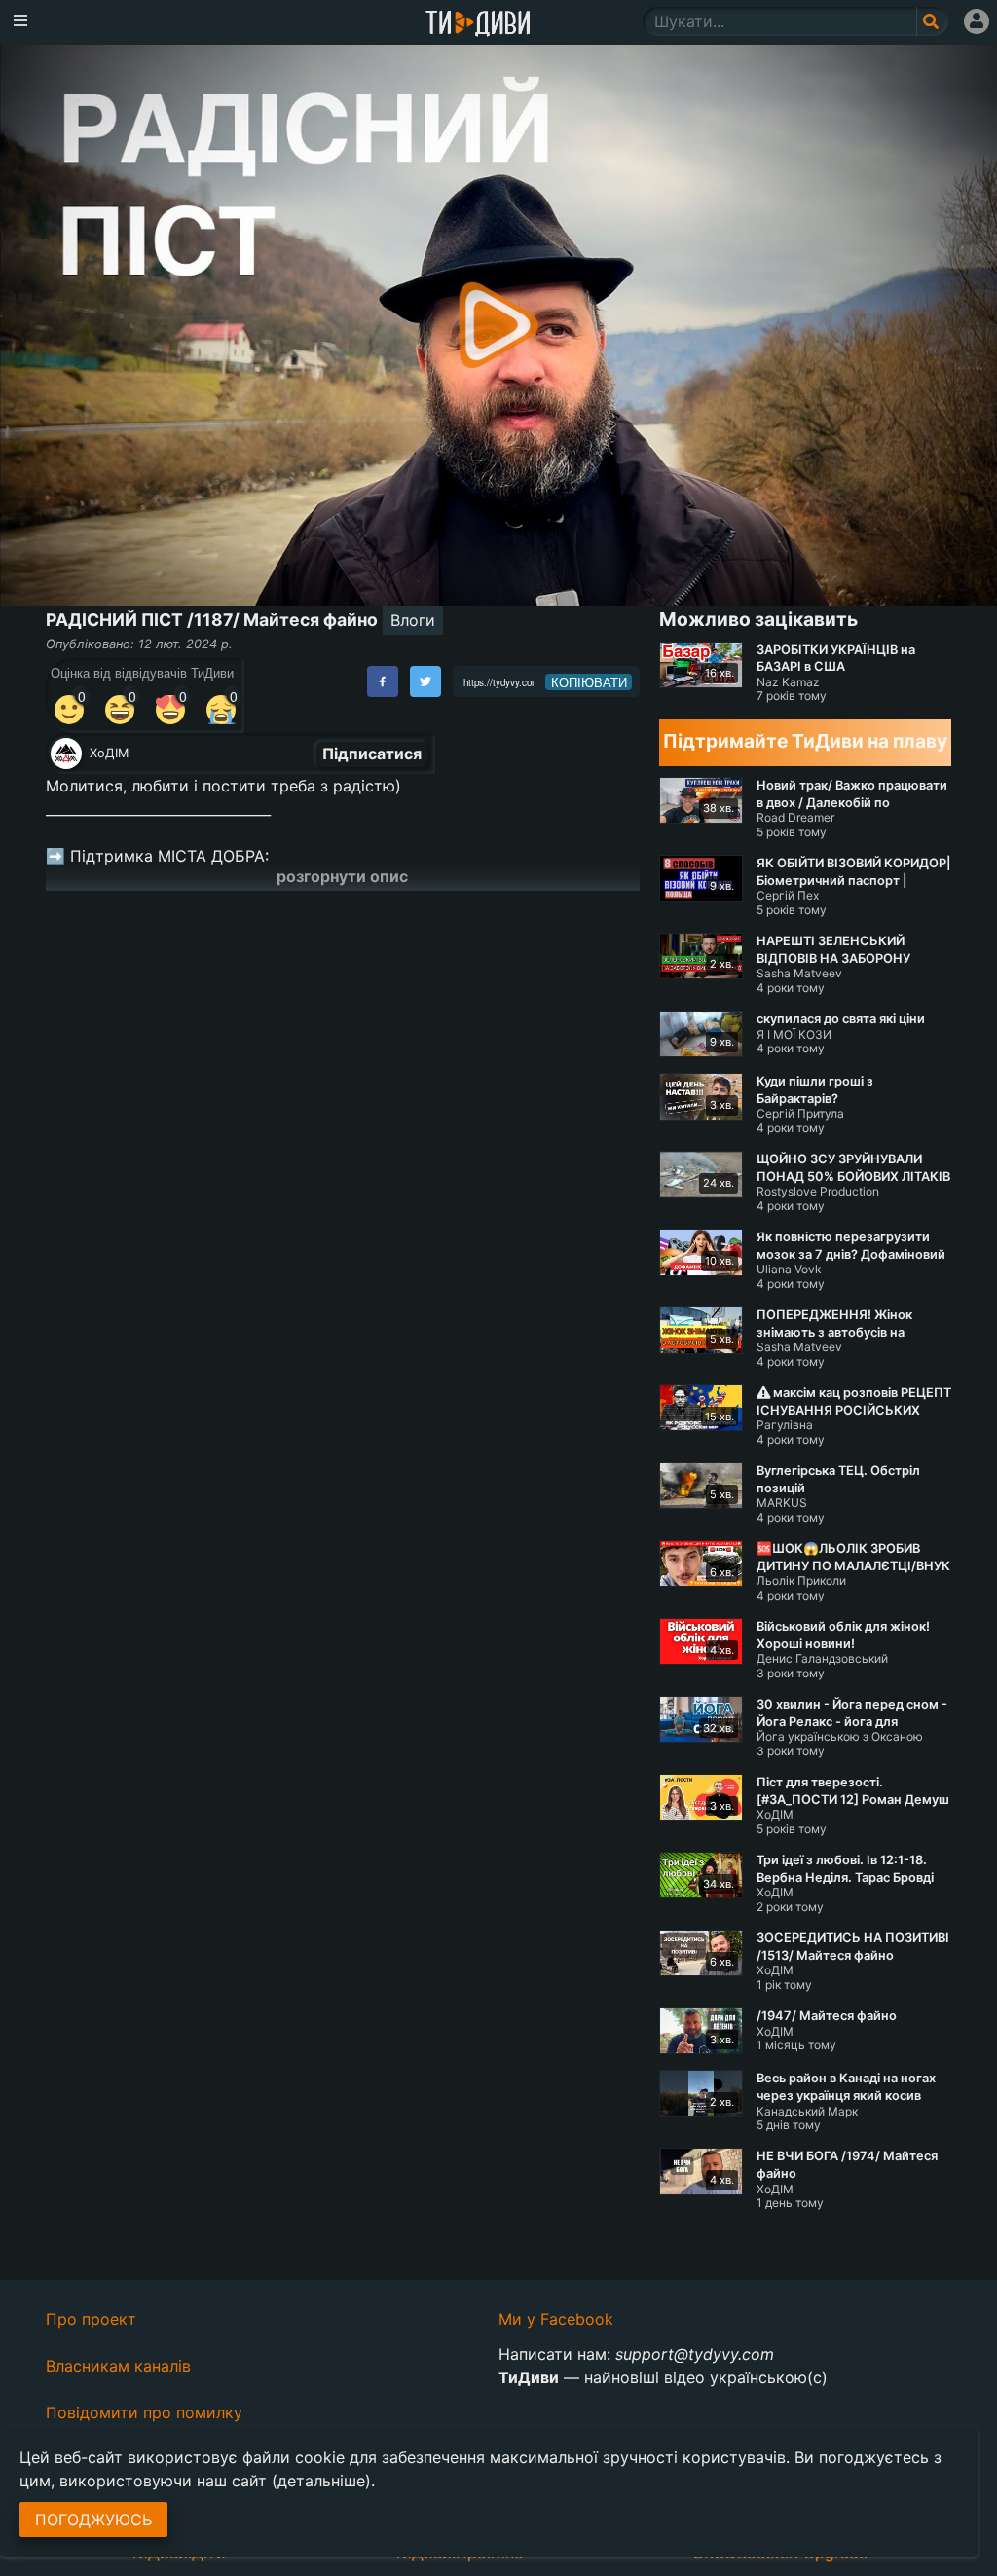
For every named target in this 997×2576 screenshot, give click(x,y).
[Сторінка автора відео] (66, 754)
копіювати (589, 682)
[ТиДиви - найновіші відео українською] (478, 25)
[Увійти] (977, 21)
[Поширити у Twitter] (425, 681)
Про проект (91, 2319)
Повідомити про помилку (144, 2412)
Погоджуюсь (93, 2520)
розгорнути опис (342, 876)
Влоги (413, 620)
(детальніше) (321, 2481)
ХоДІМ (109, 753)
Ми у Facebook (556, 2319)
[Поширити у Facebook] (383, 681)
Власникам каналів (118, 2366)
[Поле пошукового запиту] (932, 21)
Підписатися (372, 754)
